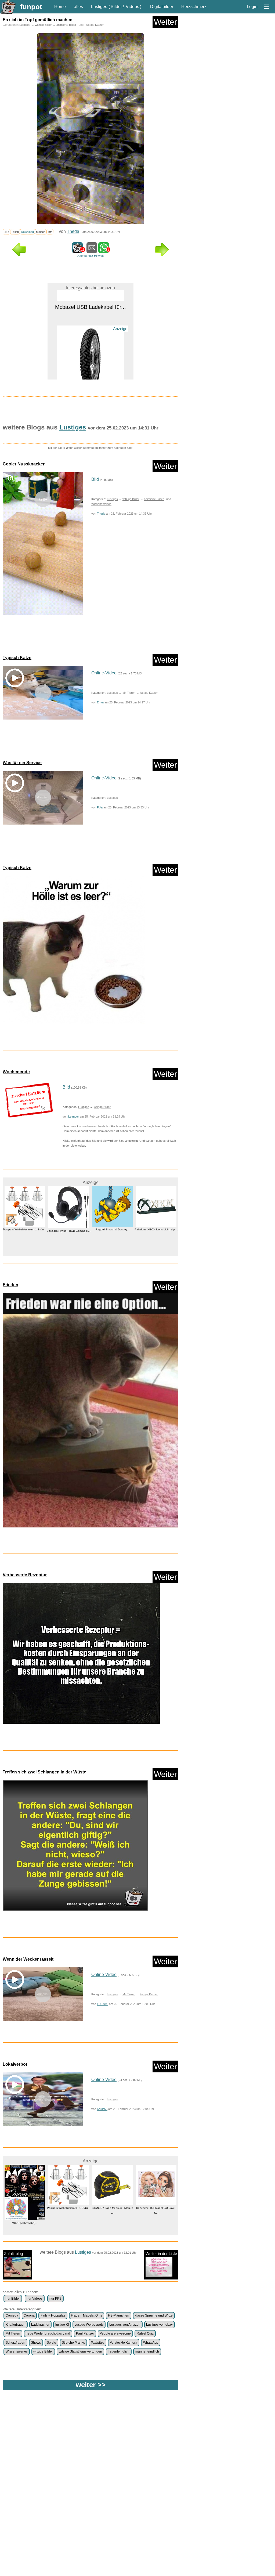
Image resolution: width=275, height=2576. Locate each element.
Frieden (10, 1285)
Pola (100, 807)
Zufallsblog (13, 2254)
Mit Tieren (129, 693)
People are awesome (115, 2333)
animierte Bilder (66, 25)
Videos (132, 7)
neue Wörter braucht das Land (48, 2333)
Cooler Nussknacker (24, 464)
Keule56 (102, 2109)
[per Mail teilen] (92, 250)
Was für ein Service (22, 763)
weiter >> (91, 2385)
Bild (95, 479)
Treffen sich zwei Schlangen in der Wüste (44, 1772)
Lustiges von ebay (159, 2325)
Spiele (51, 2343)
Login (252, 7)
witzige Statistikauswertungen (80, 2351)
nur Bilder (13, 2299)
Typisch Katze (17, 658)
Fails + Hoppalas (53, 2315)
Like (6, 232)
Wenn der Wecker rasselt (28, 1959)
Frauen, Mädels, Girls (86, 2315)
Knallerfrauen (16, 2325)
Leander (74, 1117)
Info (50, 232)
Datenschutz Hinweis (90, 256)
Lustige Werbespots (89, 2325)
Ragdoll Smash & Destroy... (68, 1229)
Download (27, 232)
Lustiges (99, 7)
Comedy (12, 2315)
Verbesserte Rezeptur (25, 1575)
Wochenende (16, 1072)
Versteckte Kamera (124, 2343)
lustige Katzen (95, 25)
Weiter (165, 22)
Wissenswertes (101, 504)
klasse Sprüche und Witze (154, 2315)
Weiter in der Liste (161, 2254)
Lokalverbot (15, 2064)
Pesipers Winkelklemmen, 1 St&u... (25, 2208)
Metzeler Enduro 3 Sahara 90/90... (91, 369)
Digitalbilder (162, 7)
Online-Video (104, 673)
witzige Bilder (43, 25)
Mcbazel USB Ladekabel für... (156, 2208)
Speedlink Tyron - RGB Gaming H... (25, 1231)
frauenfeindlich (119, 2351)
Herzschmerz (194, 7)
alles (78, 7)
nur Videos (35, 2299)
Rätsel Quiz (145, 2333)
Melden (41, 232)
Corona (29, 2315)
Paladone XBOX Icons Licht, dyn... (113, 1229)
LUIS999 (103, 2004)
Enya (100, 702)
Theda (73, 231)
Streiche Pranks (73, 2343)
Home (60, 7)
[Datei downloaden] (91, 952)
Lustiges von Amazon (125, 2325)
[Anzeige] (91, 357)
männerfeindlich (147, 2351)
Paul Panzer (85, 2333)
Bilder (116, 7)
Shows (36, 2343)
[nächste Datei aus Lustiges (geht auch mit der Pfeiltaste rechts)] (162, 255)
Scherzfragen (15, 2343)
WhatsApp (151, 2343)
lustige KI (62, 2325)
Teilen (15, 232)
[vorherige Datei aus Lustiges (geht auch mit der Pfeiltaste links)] (19, 255)
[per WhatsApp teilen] (104, 250)
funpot (31, 7)
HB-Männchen (119, 2315)
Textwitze (97, 2343)
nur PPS (55, 2299)
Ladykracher (40, 2325)
